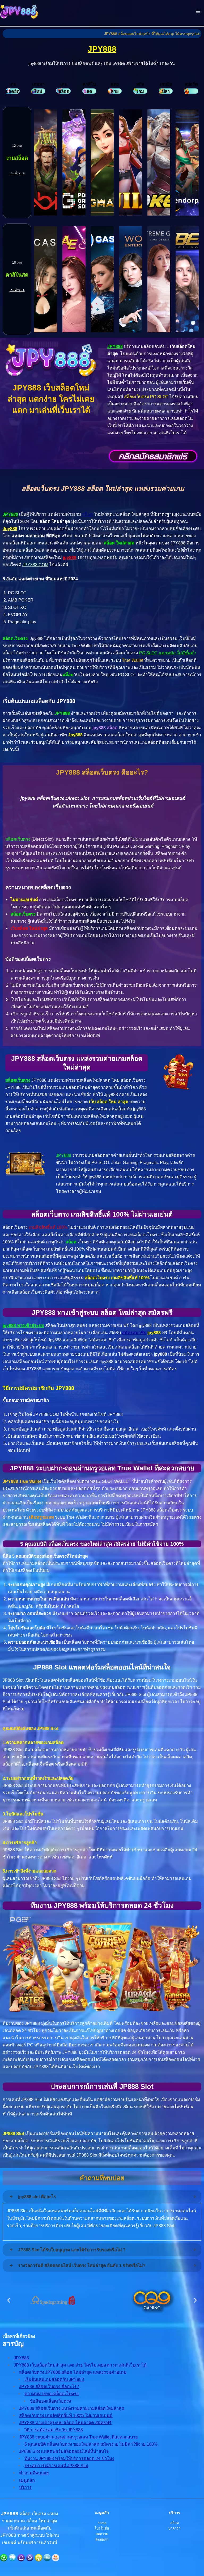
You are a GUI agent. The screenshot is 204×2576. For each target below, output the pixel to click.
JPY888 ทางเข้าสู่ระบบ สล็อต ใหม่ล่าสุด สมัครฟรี (65, 2423)
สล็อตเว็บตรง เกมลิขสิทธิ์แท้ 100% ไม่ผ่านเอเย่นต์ (66, 2415)
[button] (9, 2300)
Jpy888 (10, 529)
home (102, 2523)
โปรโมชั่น (102, 2528)
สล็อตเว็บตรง (18, 1080)
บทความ (102, 2534)
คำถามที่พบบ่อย (34, 2473)
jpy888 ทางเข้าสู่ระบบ (23, 1325)
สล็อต (88, 514)
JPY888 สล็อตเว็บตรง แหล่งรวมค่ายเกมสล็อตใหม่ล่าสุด (72, 2408)
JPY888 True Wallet (22, 1481)
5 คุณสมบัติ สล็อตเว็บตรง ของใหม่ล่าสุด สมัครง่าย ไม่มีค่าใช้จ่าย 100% (91, 2444)
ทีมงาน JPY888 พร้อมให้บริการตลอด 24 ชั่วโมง (69, 2458)
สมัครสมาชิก (134, 1333)
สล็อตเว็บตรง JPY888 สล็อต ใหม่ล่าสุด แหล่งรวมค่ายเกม (73, 2372)
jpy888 (70, 557)
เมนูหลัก (27, 2480)
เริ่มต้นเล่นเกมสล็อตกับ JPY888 (54, 2379)
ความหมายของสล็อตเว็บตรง (52, 2394)
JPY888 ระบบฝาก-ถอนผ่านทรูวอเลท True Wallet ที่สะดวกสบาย (78, 2437)
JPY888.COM (35, 565)
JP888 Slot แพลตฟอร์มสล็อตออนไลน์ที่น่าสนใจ (64, 2451)
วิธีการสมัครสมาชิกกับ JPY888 (54, 2430)
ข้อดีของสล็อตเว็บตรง (50, 2401)
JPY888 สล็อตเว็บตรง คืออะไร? (49, 2386)
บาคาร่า (174, 2528)
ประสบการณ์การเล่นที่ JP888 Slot (56, 2466)
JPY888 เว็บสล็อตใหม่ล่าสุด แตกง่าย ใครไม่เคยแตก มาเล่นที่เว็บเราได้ (80, 2365)
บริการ (25, 2487)
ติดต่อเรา (102, 2539)
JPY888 (102, 49)
